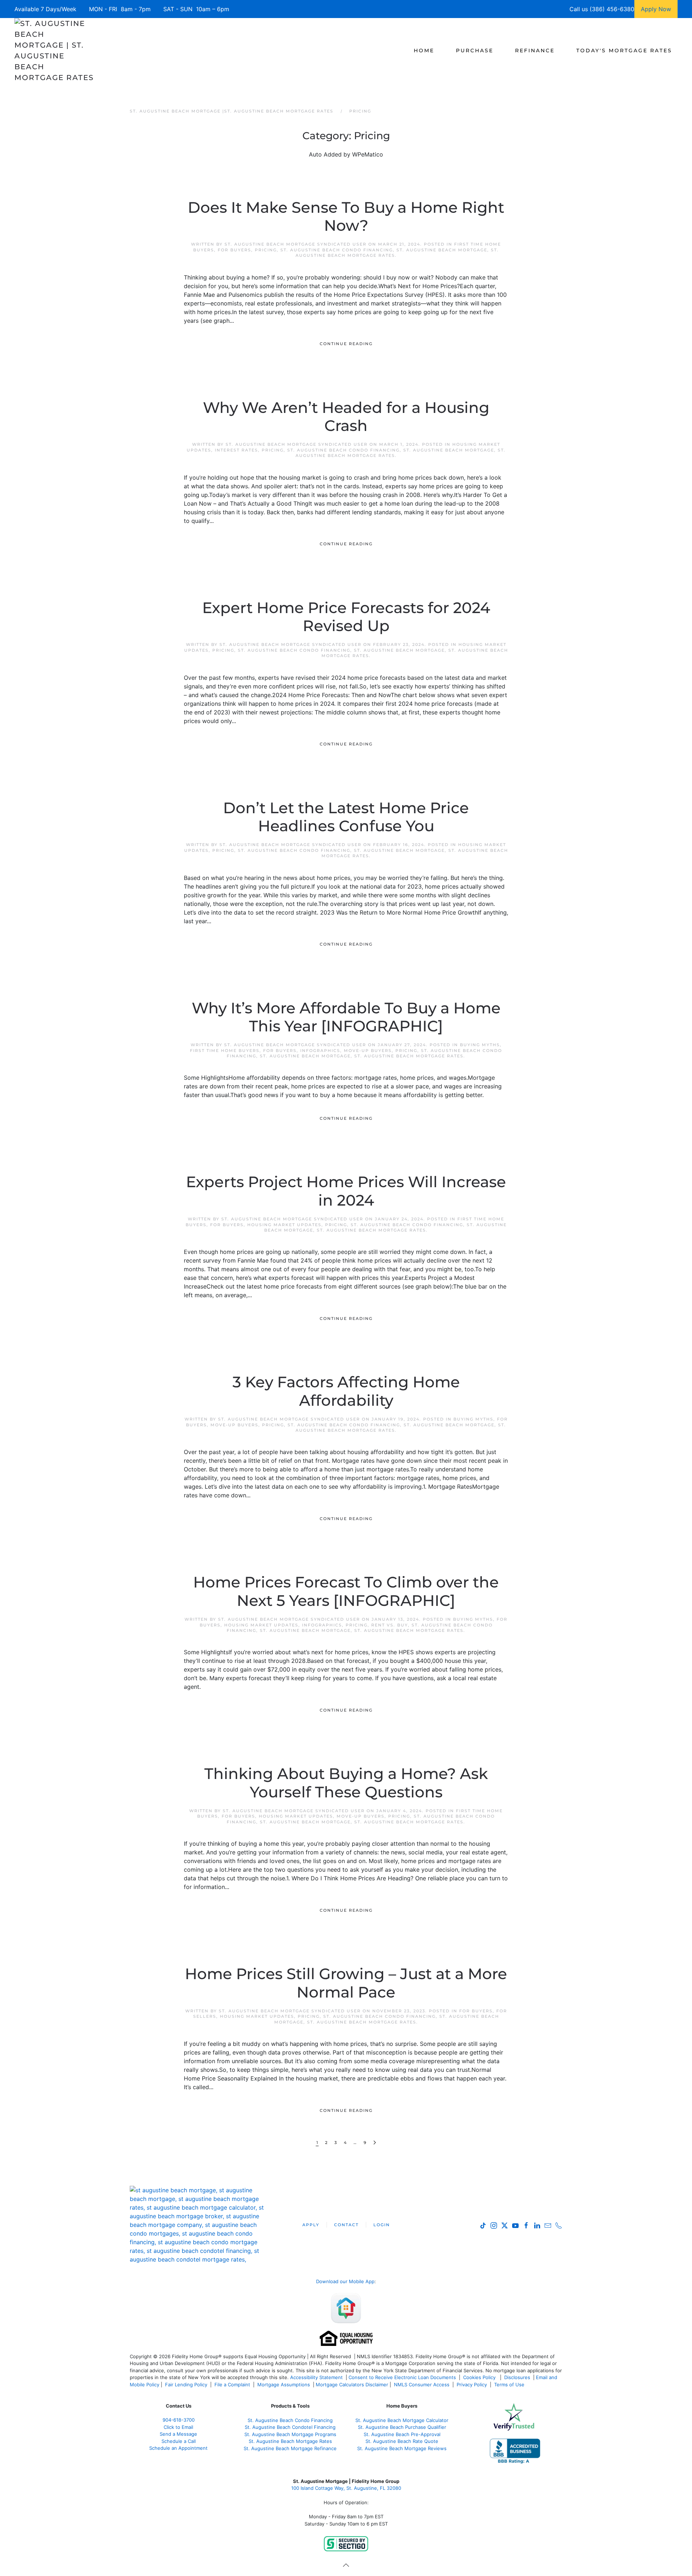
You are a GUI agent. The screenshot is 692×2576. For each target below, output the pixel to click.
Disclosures (517, 2377)
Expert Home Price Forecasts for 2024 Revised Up (346, 617)
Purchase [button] (475, 50)
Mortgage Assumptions (284, 2385)
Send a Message (178, 2434)
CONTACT (346, 2225)
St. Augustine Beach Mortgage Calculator (402, 2420)
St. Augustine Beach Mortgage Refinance (290, 2448)
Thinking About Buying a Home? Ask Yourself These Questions (346, 1783)
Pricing (266, 250)
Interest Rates (236, 450)
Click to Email (178, 2427)
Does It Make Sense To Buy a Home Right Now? (346, 216)
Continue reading (346, 344)
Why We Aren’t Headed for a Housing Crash (346, 417)
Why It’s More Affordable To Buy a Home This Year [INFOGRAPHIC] (346, 1017)
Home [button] (424, 50)
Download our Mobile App (345, 2281)
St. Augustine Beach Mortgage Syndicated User (296, 244)
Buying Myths (480, 1045)
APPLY (311, 2225)
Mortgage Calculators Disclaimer (352, 2385)
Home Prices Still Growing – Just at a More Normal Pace (346, 1983)
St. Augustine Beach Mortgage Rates (409, 1056)
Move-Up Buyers (368, 1051)
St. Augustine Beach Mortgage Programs (290, 2434)
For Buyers (234, 250)
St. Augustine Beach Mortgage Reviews (402, 2448)
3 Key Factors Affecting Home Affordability (346, 1391)
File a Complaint (233, 2385)
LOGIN (382, 2225)
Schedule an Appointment (178, 2448)
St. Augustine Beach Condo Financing (337, 250)
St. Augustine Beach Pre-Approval (402, 2434)
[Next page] (375, 2143)
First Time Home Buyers (225, 1051)
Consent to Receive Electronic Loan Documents (402, 2377)
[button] (346, 2565)
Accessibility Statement (316, 2377)
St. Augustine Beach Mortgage (442, 250)
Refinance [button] (535, 50)
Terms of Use (510, 2385)
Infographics (320, 1051)
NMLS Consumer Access (422, 2385)
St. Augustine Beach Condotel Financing (290, 2427)
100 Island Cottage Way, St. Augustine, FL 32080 (346, 2488)
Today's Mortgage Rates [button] (624, 50)
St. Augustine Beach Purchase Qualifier (402, 2427)
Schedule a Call (179, 2441)
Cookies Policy (480, 2377)
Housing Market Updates (284, 1225)
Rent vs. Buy (390, 1625)
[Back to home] (55, 50)
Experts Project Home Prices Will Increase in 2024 (346, 1191)
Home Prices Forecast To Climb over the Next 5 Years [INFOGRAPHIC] (346, 1591)
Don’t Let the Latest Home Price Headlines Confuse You (346, 817)
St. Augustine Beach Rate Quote (402, 2441)
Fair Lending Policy (186, 2385)
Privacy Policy (472, 2385)
